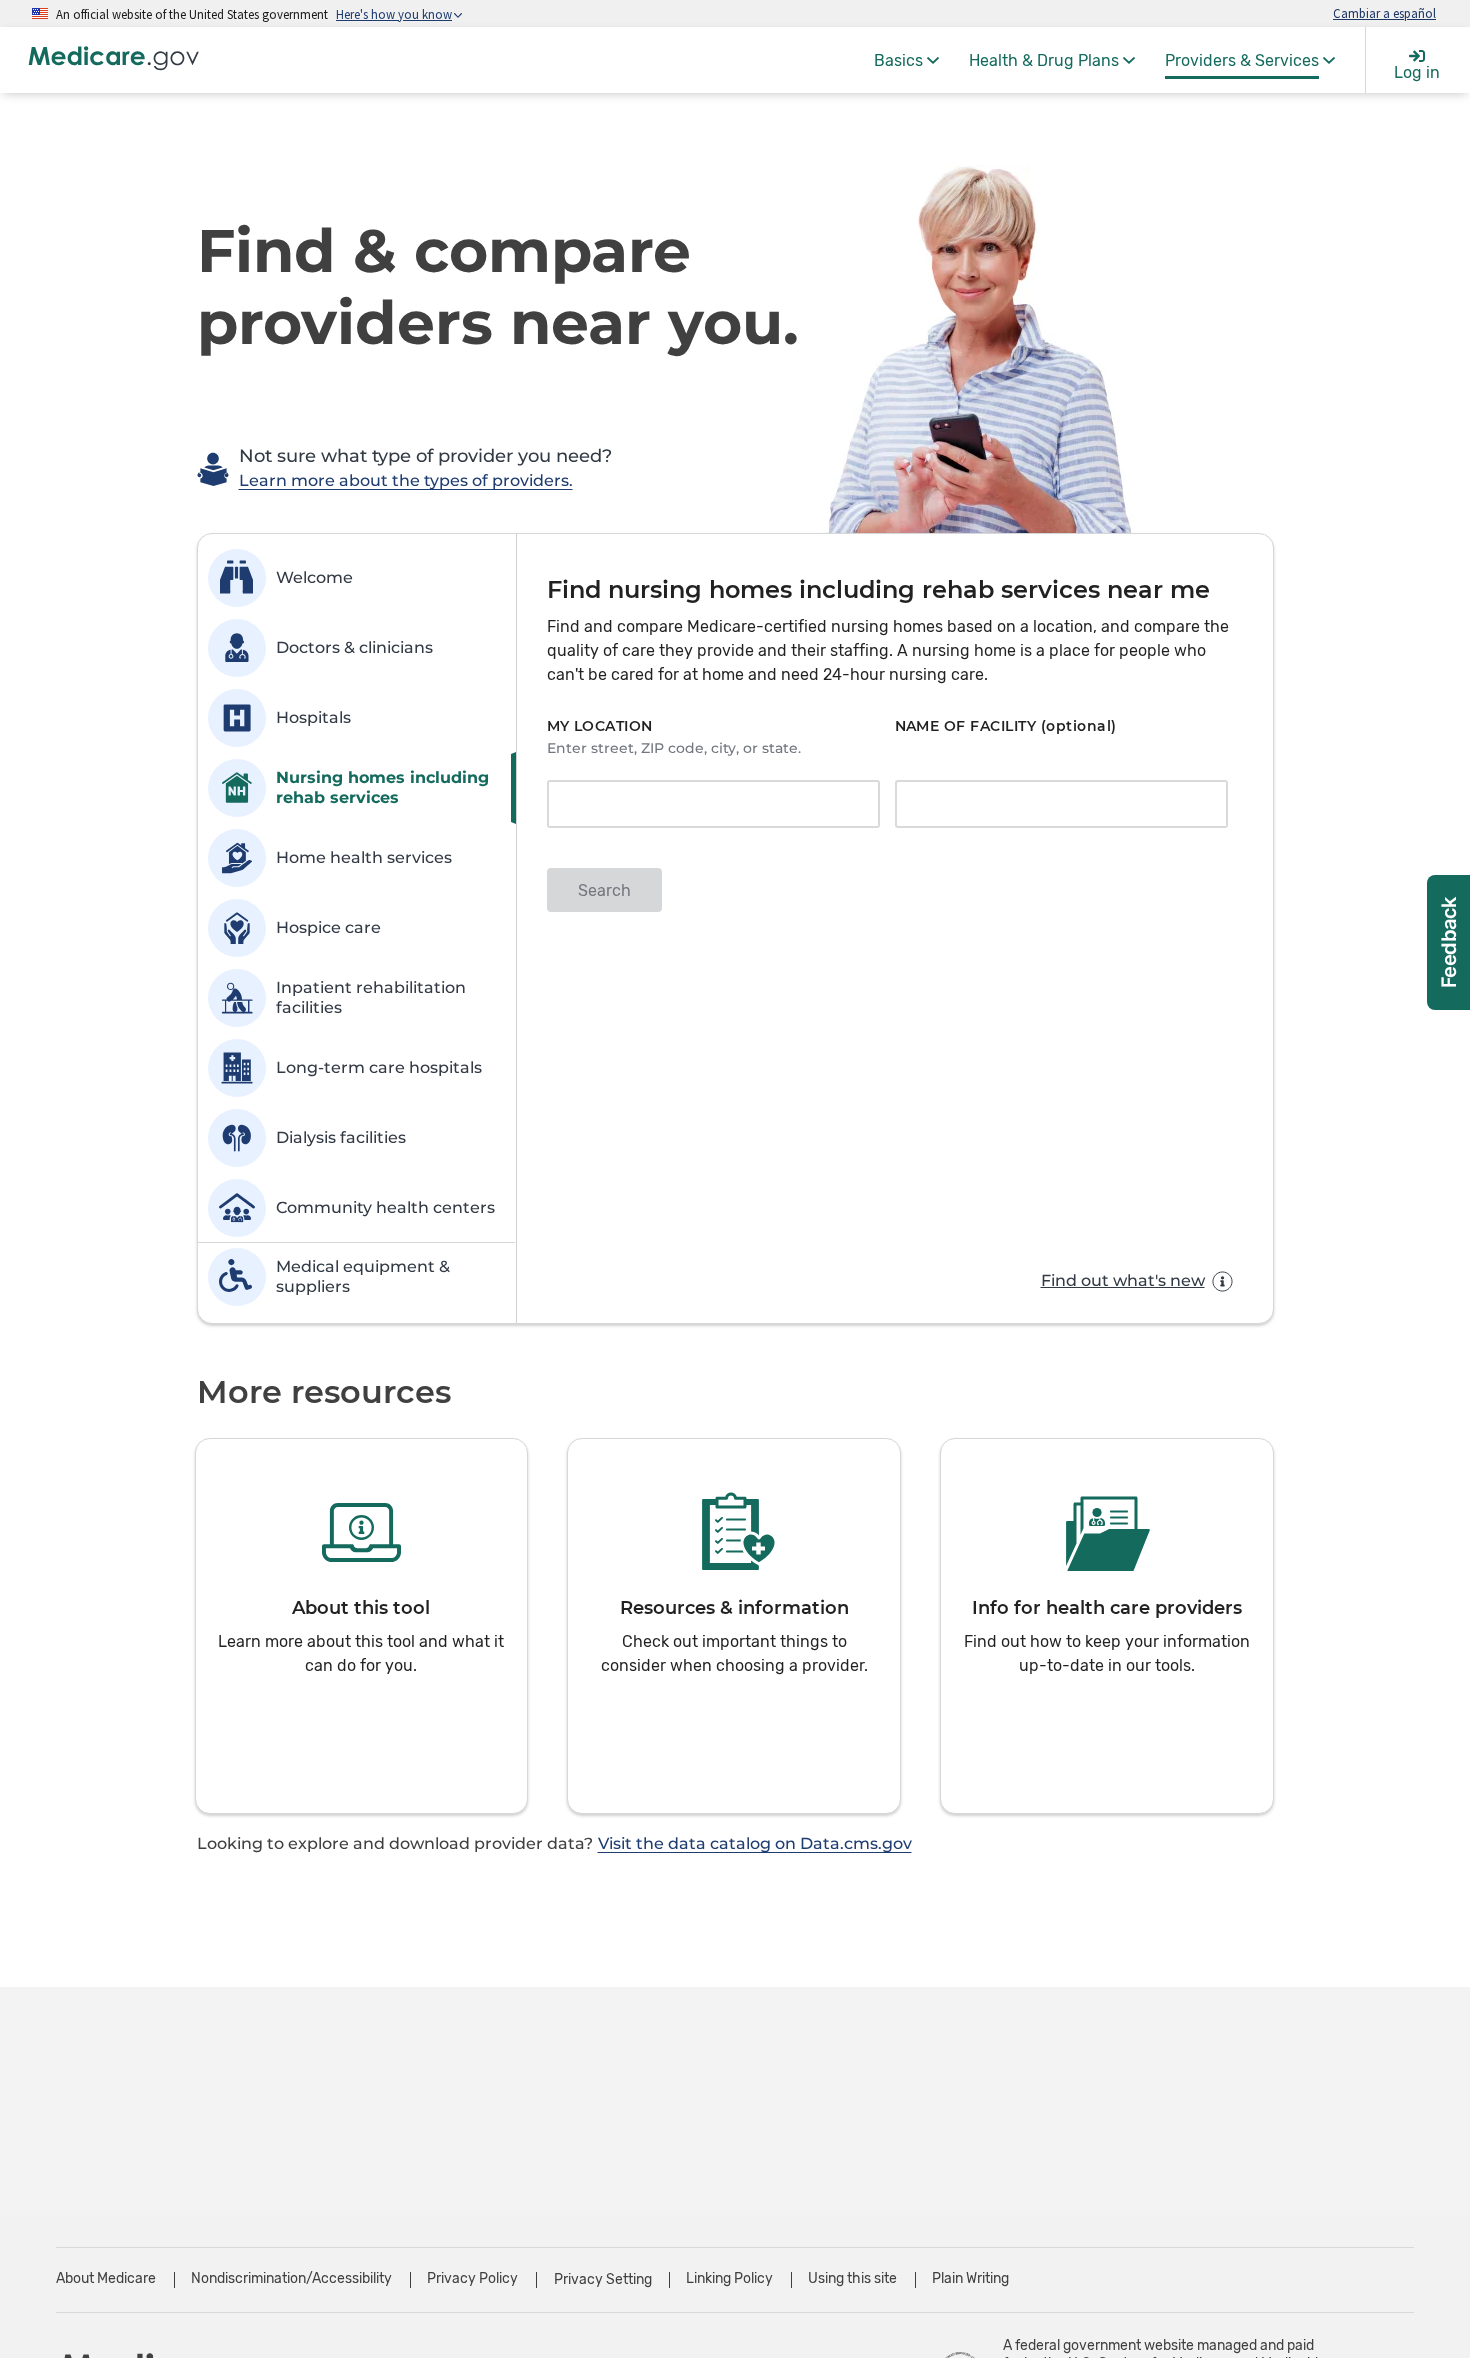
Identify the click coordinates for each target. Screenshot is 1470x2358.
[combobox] (707, 806)
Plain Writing (970, 2278)
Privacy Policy (472, 2278)
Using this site (852, 2278)
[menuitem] (906, 60)
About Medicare (106, 2278)
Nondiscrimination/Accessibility (291, 2278)
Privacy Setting (603, 2280)
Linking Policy (729, 2278)
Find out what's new (1123, 1280)
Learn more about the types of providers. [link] (406, 480)
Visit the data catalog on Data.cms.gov (755, 1843)
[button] (362, 1626)
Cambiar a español (1384, 13)
